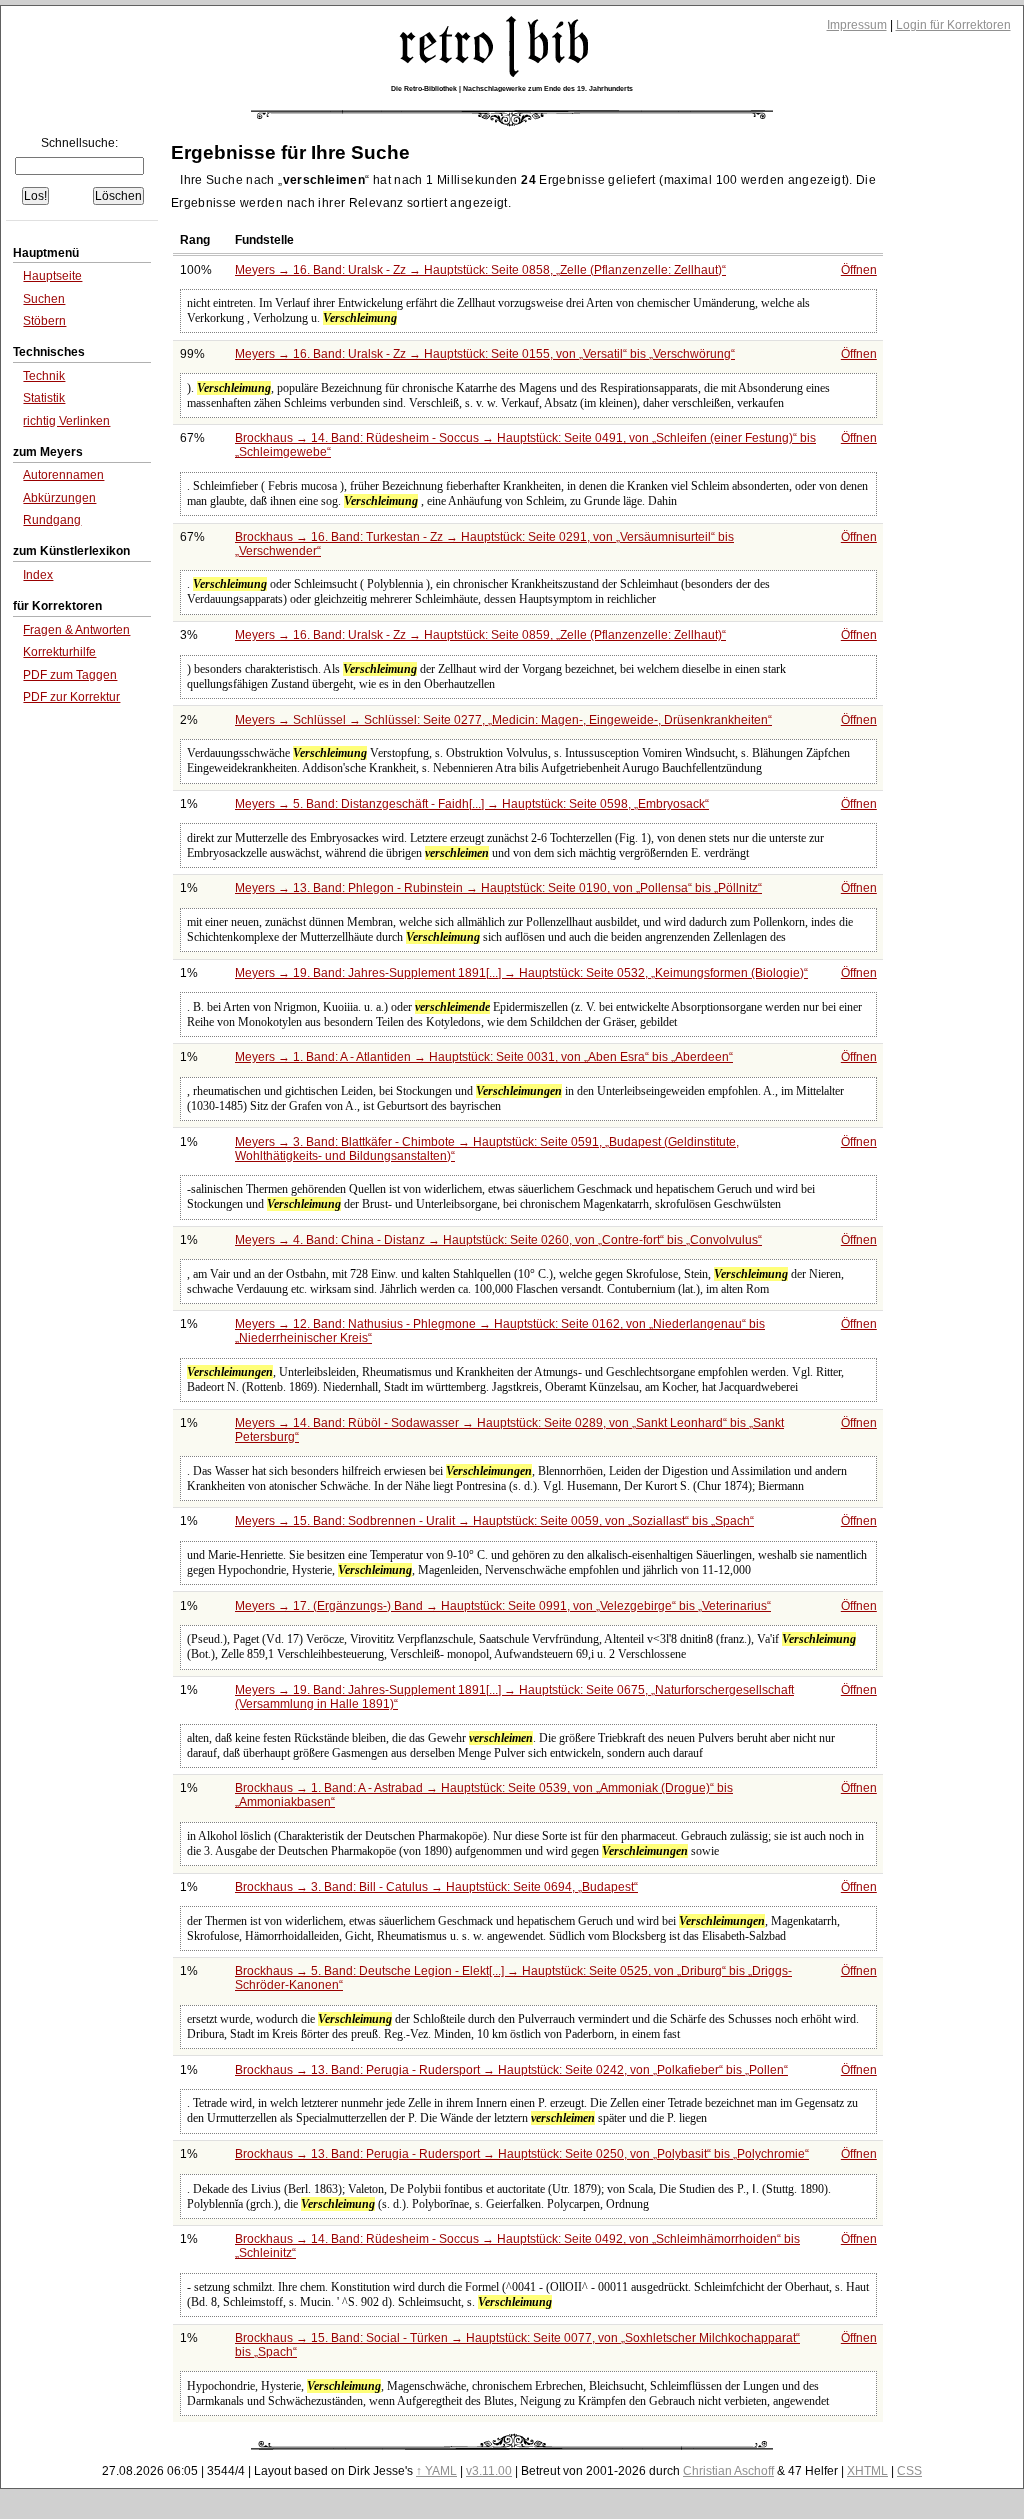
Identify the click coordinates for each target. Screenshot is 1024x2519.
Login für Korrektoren (953, 25)
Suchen (44, 299)
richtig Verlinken (66, 421)
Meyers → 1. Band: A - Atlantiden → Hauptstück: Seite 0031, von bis (482, 1057)
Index (38, 575)
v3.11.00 (489, 2471)
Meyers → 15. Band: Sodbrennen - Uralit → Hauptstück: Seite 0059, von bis (492, 1521)
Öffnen (859, 270)
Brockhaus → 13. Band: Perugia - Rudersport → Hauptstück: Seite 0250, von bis (520, 2154)
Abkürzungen (59, 498)
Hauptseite (52, 276)
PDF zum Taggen (70, 675)
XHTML (867, 2471)
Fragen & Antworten (76, 630)
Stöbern (44, 321)
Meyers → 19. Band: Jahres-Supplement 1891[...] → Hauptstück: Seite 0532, (519, 973)
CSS (909, 2471)
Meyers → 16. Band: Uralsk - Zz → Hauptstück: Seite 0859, (478, 635)
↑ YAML (436, 2471)
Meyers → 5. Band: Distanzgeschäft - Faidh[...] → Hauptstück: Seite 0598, (470, 804)
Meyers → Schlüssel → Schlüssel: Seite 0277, (501, 720)
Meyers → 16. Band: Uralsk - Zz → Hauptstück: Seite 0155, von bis (483, 354)
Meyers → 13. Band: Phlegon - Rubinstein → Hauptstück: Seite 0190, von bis (496, 888)
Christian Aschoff (728, 2471)
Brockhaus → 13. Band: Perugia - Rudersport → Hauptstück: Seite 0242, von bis (509, 2070)
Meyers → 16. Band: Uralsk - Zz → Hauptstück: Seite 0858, (478, 270)
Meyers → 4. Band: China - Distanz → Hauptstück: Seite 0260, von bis (496, 1240)
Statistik (44, 398)
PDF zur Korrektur (71, 697)
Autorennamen (63, 475)
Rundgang (52, 520)
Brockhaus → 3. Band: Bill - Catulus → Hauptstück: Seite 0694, (434, 1887)
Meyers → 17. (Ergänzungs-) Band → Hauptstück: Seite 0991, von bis (501, 1606)
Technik (44, 376)
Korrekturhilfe (59, 652)
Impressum (857, 25)
